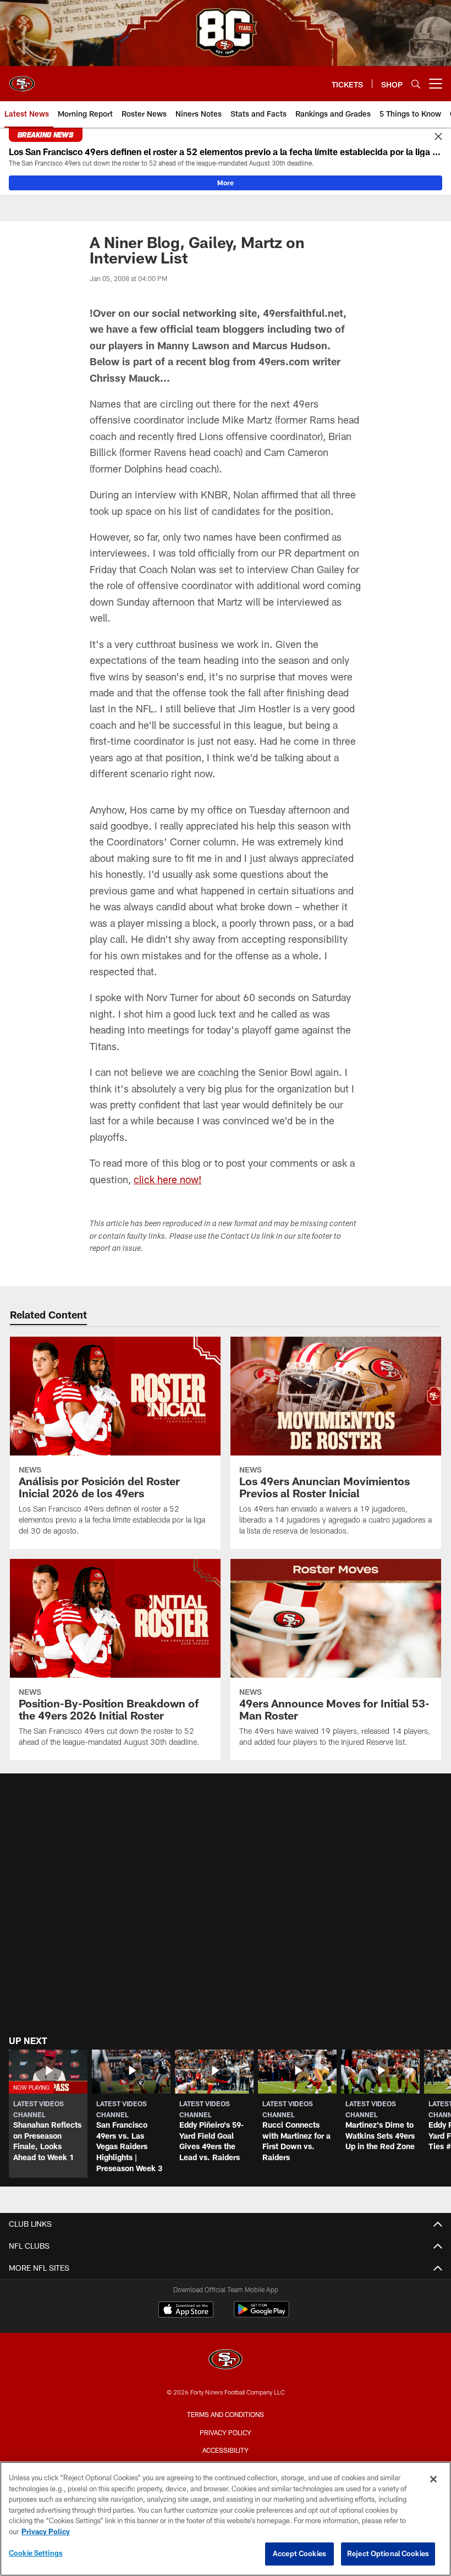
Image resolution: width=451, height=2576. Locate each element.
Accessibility (226, 2450)
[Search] (416, 84)
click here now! (167, 1179)
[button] (48, 2114)
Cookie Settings (36, 2553)
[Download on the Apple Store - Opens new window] (186, 2311)
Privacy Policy (226, 2432)
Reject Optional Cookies (388, 2553)
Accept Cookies (299, 2553)
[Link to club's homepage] (22, 79)
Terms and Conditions (226, 2414)
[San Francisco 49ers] (226, 2361)
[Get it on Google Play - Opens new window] (262, 2315)
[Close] (438, 137)
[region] (226, 2519)
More (226, 183)
